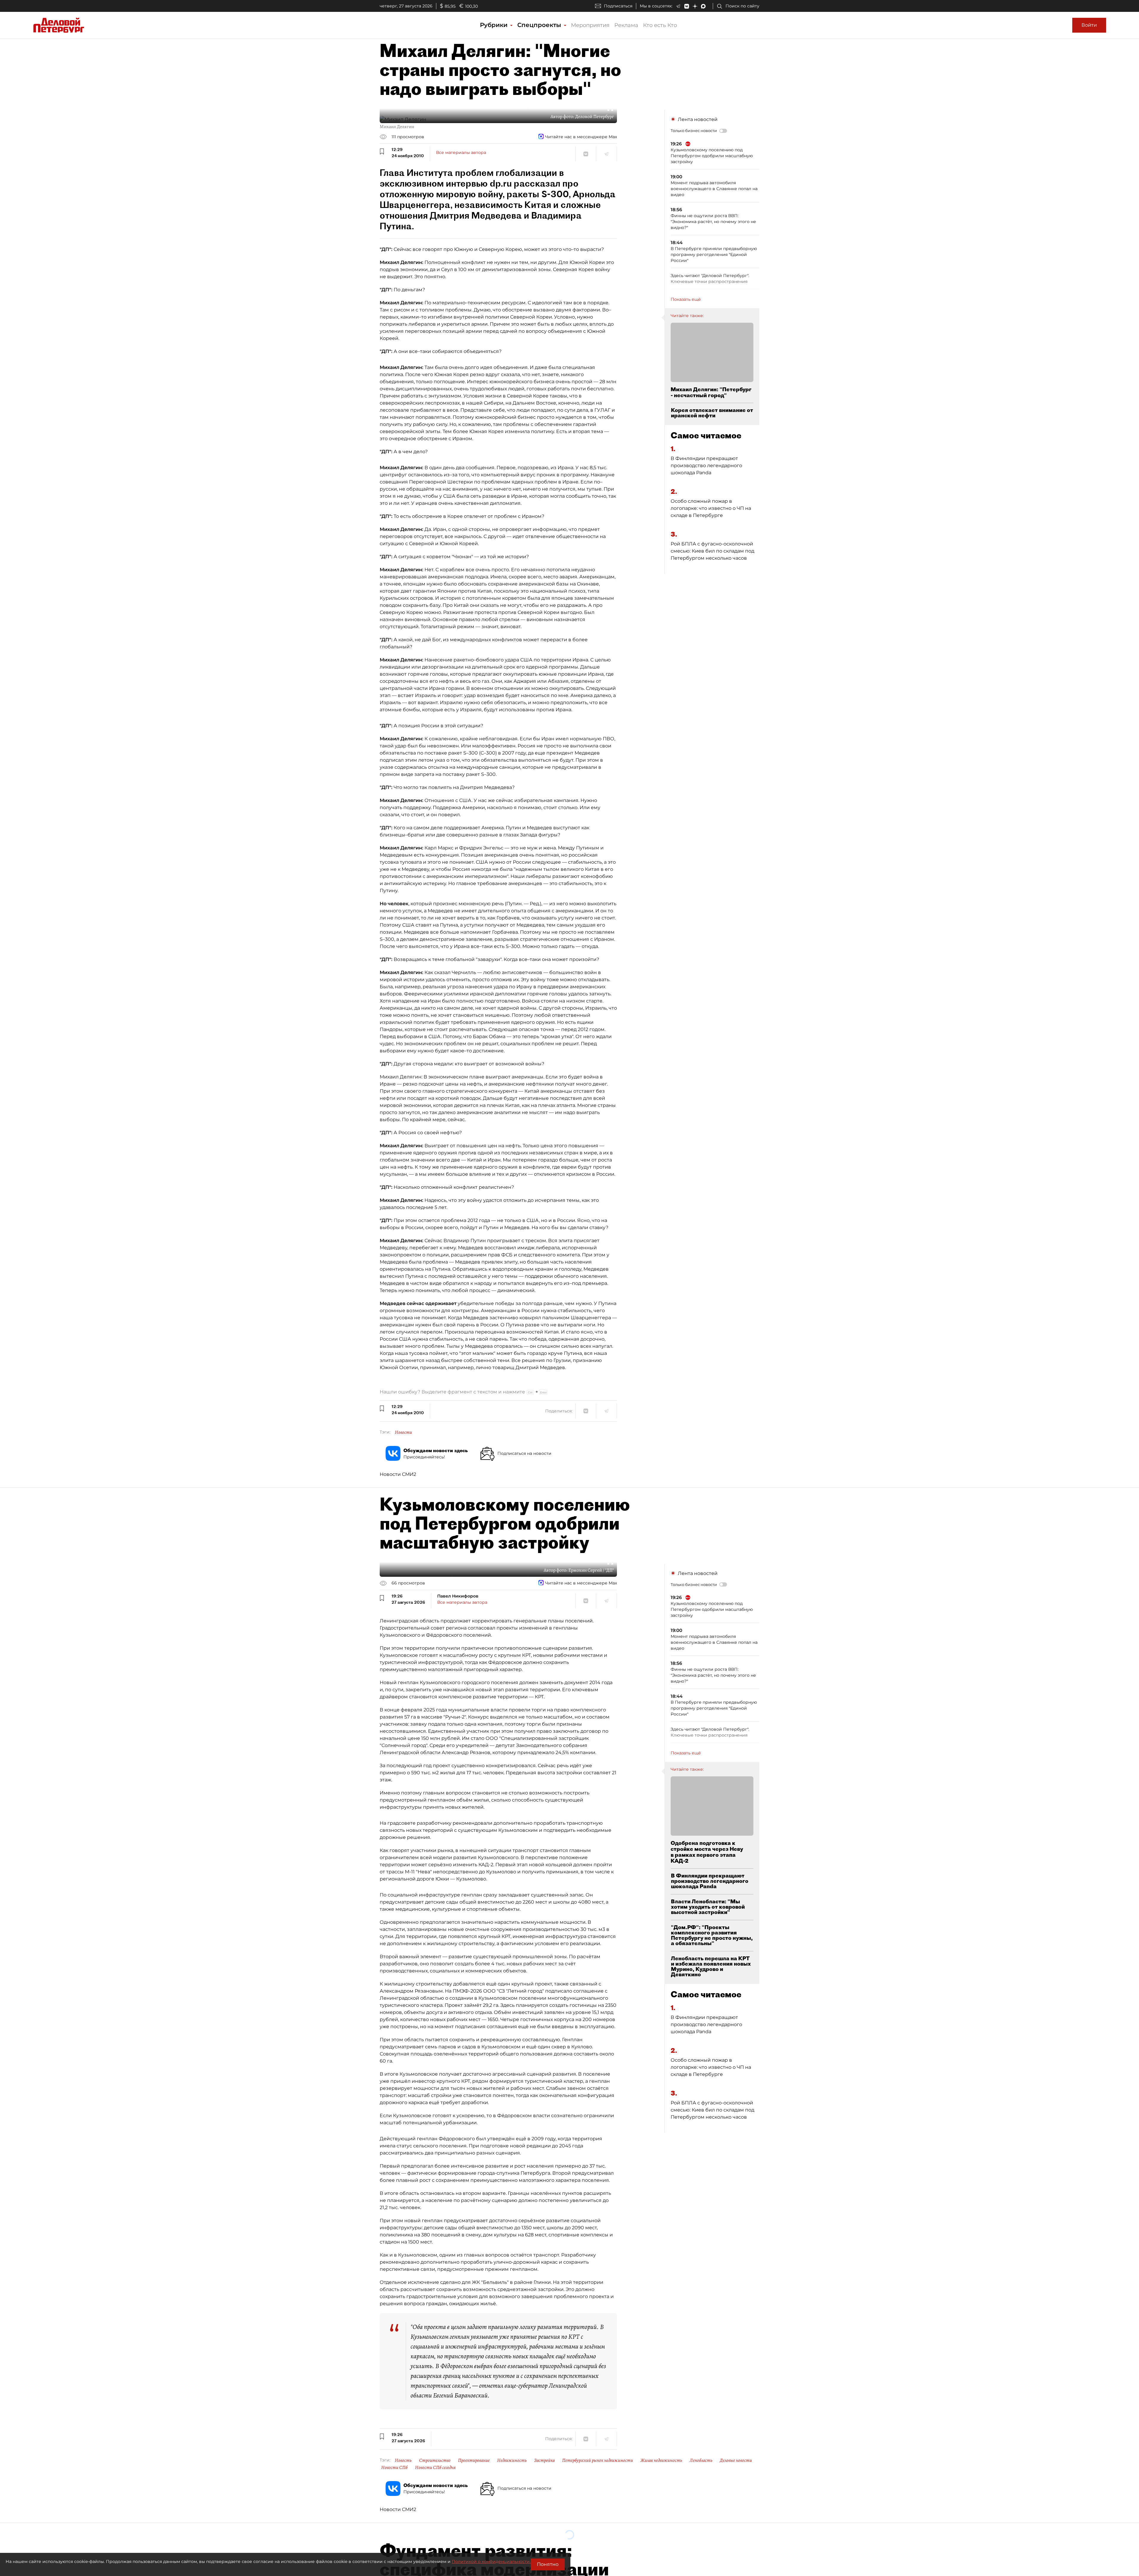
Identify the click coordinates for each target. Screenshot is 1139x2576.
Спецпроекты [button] (540, 25)
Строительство (435, 2460)
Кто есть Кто (660, 25)
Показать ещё (686, 299)
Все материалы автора (461, 152)
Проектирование (474, 2460)
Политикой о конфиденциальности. (491, 2561)
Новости (403, 1432)
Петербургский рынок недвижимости (598, 2460)
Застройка (544, 2460)
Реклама (626, 25)
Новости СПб (394, 2467)
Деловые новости (736, 2460)
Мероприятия (590, 25)
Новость (403, 2460)
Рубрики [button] (495, 25)
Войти (1089, 25)
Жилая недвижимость (661, 2460)
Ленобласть (701, 2460)
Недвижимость (512, 2460)
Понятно (548, 2564)
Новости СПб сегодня (435, 2467)
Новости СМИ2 (398, 1474)
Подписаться (618, 6)
